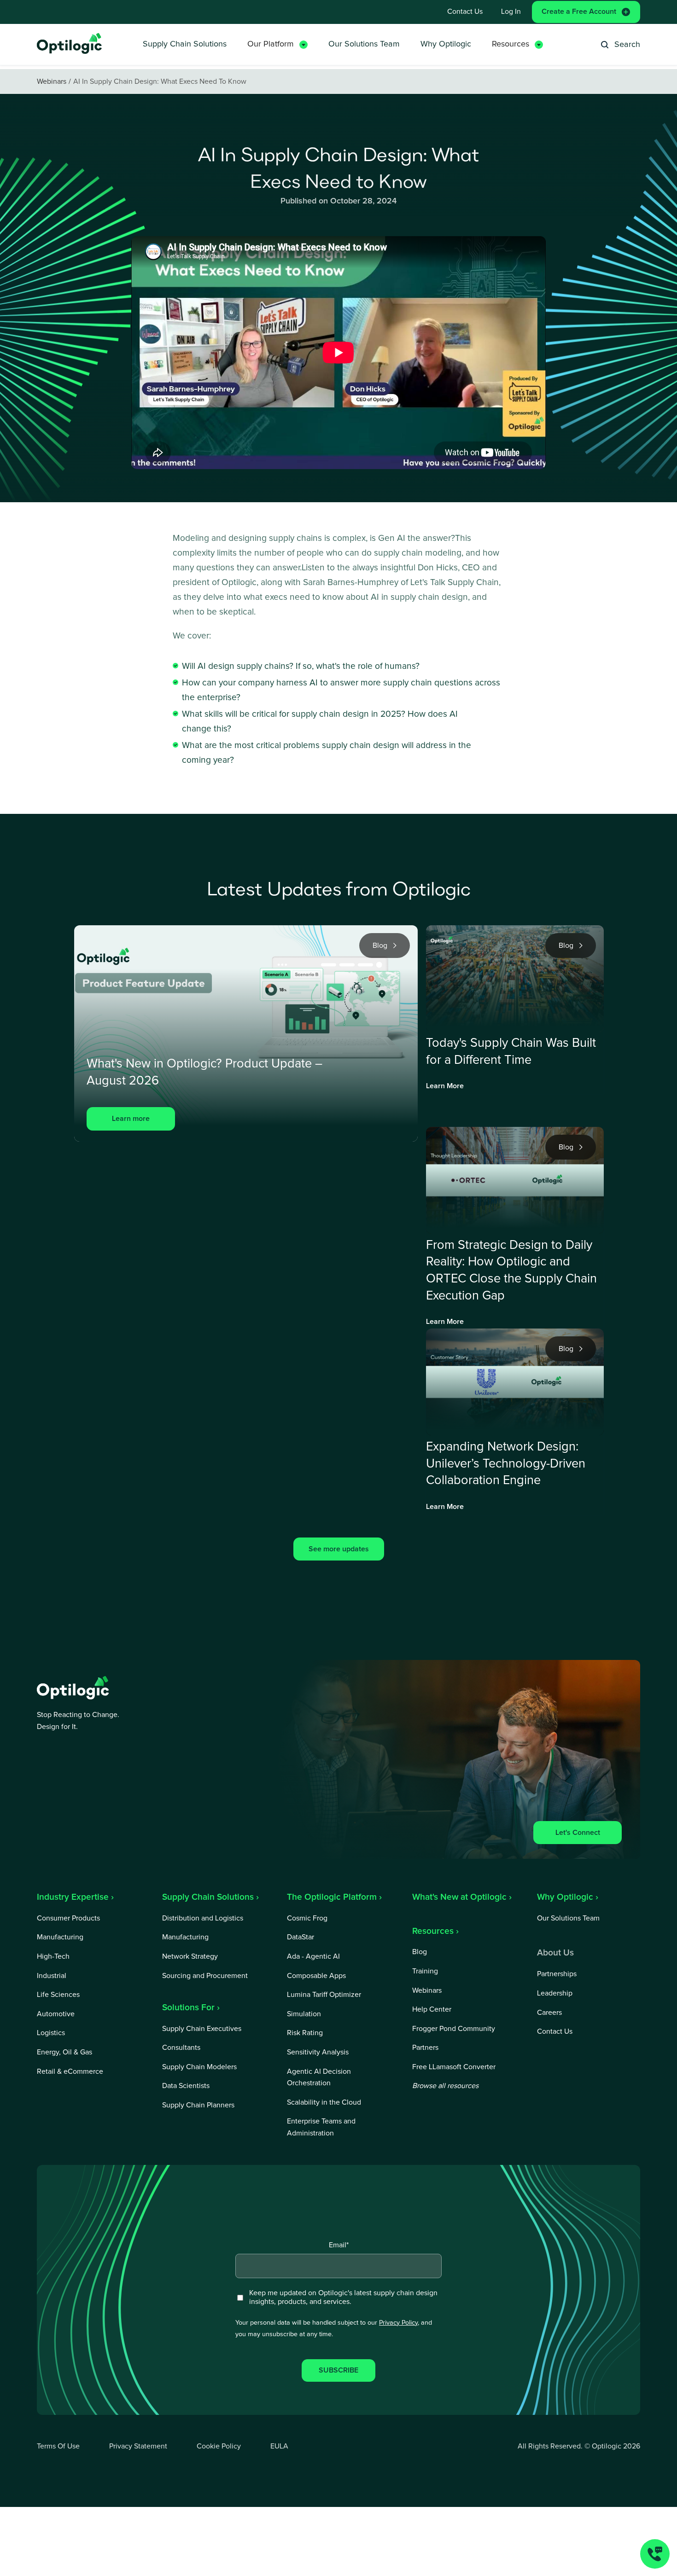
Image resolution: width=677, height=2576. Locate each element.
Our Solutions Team (364, 44)
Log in (511, 12)
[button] (277, 44)
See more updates (339, 1549)
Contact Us (465, 12)
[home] (70, 44)
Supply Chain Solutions (185, 44)
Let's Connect (578, 1833)
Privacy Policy (398, 2323)
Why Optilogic (446, 44)
